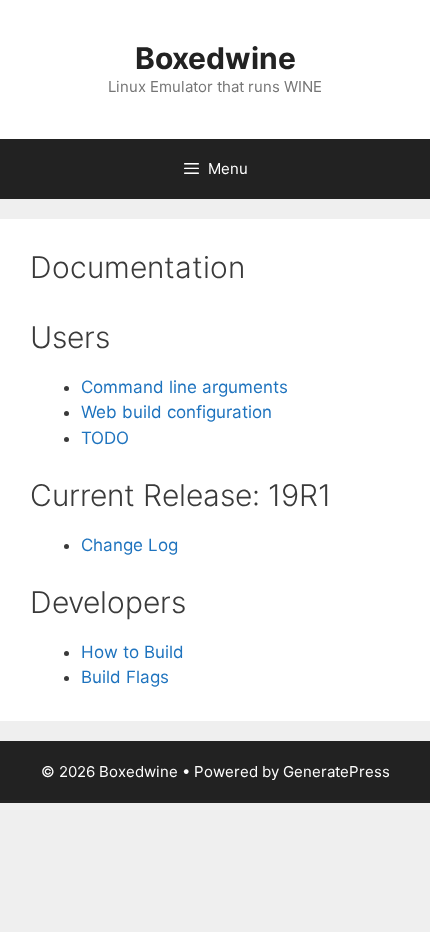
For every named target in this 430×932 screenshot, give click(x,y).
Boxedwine (215, 58)
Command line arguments (184, 387)
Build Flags (125, 677)
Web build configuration (176, 412)
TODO (105, 438)
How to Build (132, 652)
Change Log (129, 545)
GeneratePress (336, 771)
